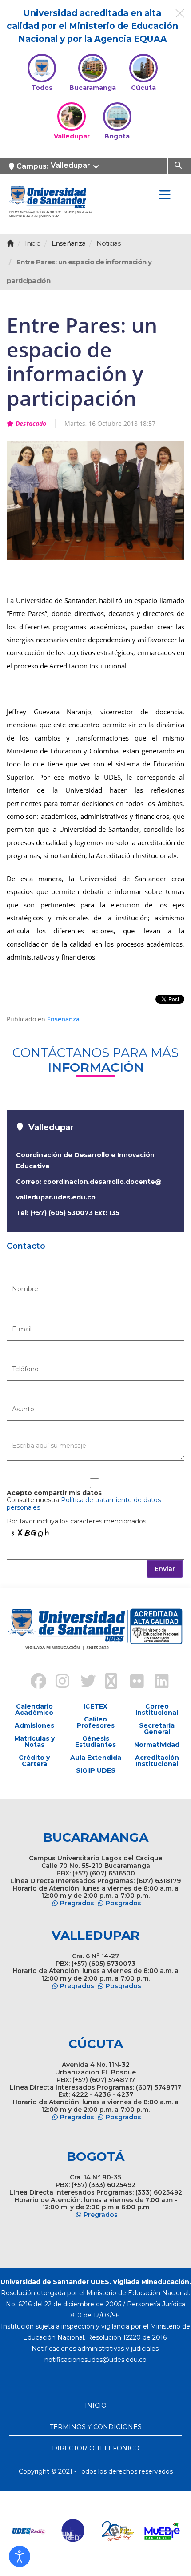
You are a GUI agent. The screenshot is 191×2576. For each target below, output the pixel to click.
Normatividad (157, 1745)
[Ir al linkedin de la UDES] (158, 1682)
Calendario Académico (34, 1709)
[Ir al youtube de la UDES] (108, 1682)
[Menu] (165, 195)
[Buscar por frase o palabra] (179, 165)
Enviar (165, 1569)
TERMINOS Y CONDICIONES (96, 2427)
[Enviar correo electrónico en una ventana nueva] (95, 2360)
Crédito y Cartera (34, 1761)
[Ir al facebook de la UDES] (33, 1682)
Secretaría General (157, 1729)
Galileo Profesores (96, 1722)
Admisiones (34, 1725)
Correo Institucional (157, 1709)
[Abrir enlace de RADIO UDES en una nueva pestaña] (29, 2531)
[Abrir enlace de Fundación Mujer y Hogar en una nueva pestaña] (118, 2531)
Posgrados (123, 1903)
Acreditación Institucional (157, 1761)
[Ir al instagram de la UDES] (58, 1682)
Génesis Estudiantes (95, 1742)
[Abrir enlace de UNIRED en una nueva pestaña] (73, 2531)
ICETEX (95, 1706)
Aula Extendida (96, 1758)
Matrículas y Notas (34, 1742)
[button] (20, 2556)
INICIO (96, 2406)
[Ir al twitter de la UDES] (83, 1682)
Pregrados (77, 1903)
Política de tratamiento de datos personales (84, 1504)
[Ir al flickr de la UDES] (133, 1682)
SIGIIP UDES (96, 1770)
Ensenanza (63, 1019)
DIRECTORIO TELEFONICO (96, 2448)
